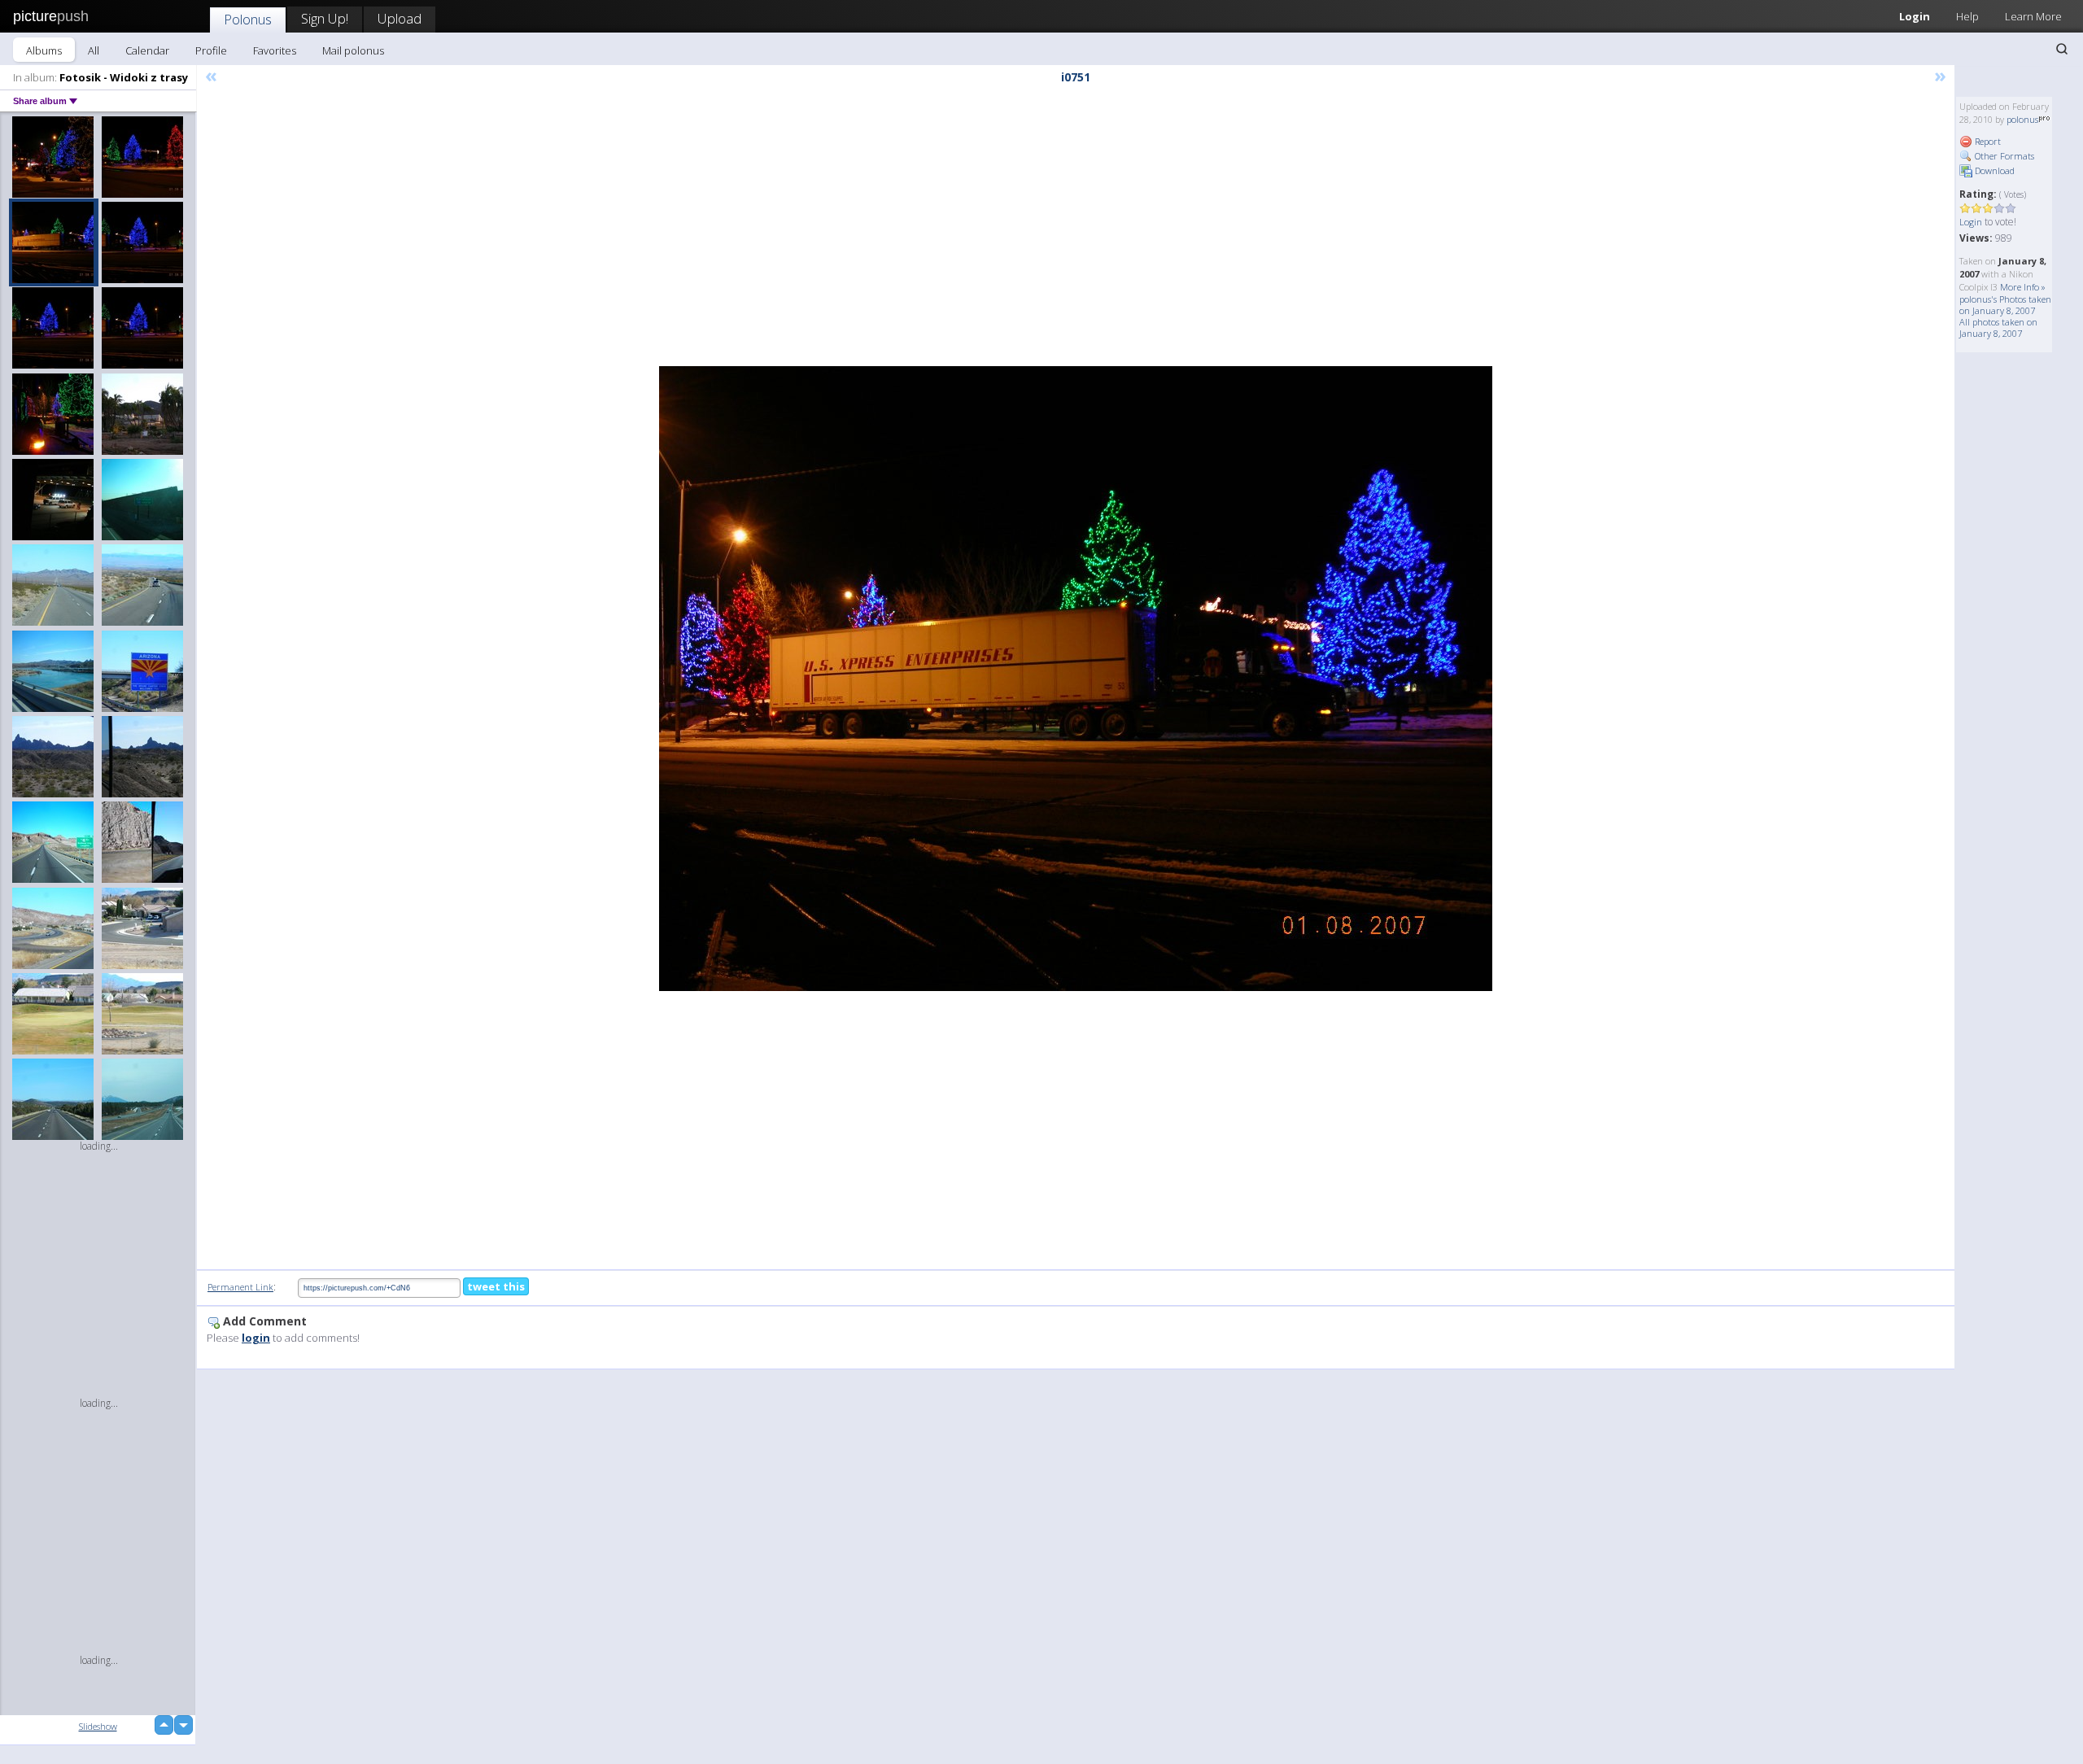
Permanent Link (240, 1287)
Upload (400, 18)
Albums (44, 50)
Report (1987, 141)
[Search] (2062, 49)
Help (1967, 16)
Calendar (147, 50)
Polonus (248, 19)
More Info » (2023, 287)
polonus (2022, 119)
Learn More (2033, 16)
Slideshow (98, 1726)
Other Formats (2003, 156)
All (94, 50)
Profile (211, 50)
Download (1993, 170)
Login (1915, 16)
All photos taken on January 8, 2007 (1998, 327)
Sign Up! (325, 18)
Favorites (275, 50)
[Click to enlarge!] (1076, 679)
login (256, 1338)
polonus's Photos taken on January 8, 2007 (2005, 305)
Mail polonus (353, 50)
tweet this (496, 1286)
